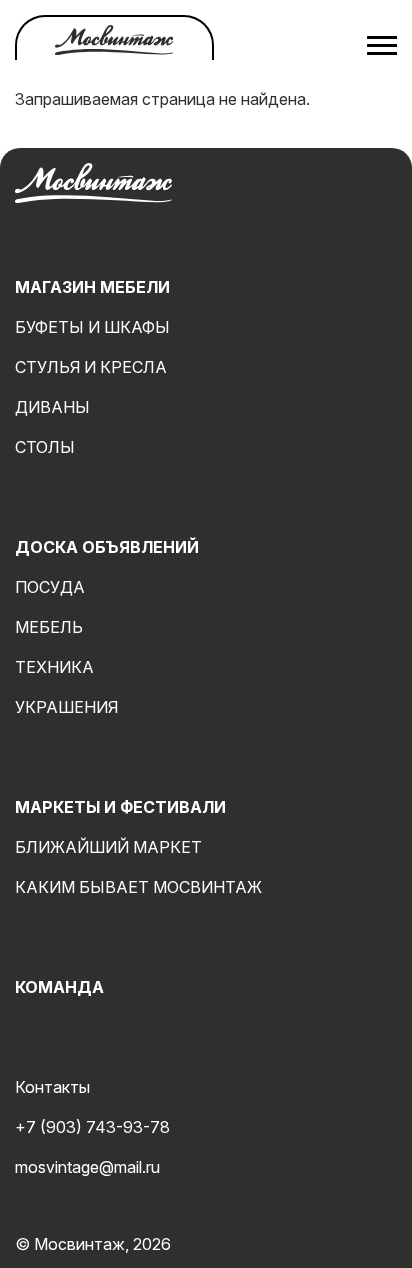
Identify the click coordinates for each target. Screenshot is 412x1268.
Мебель (49, 627)
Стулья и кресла (91, 367)
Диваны (52, 407)
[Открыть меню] (382, 45)
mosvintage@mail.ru (87, 1167)
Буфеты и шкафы (92, 327)
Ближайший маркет (108, 847)
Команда (59, 987)
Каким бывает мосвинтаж (138, 887)
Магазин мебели (92, 287)
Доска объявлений (107, 547)
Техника (54, 667)
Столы (45, 447)
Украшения (66, 707)
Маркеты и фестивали (120, 807)
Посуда (50, 587)
